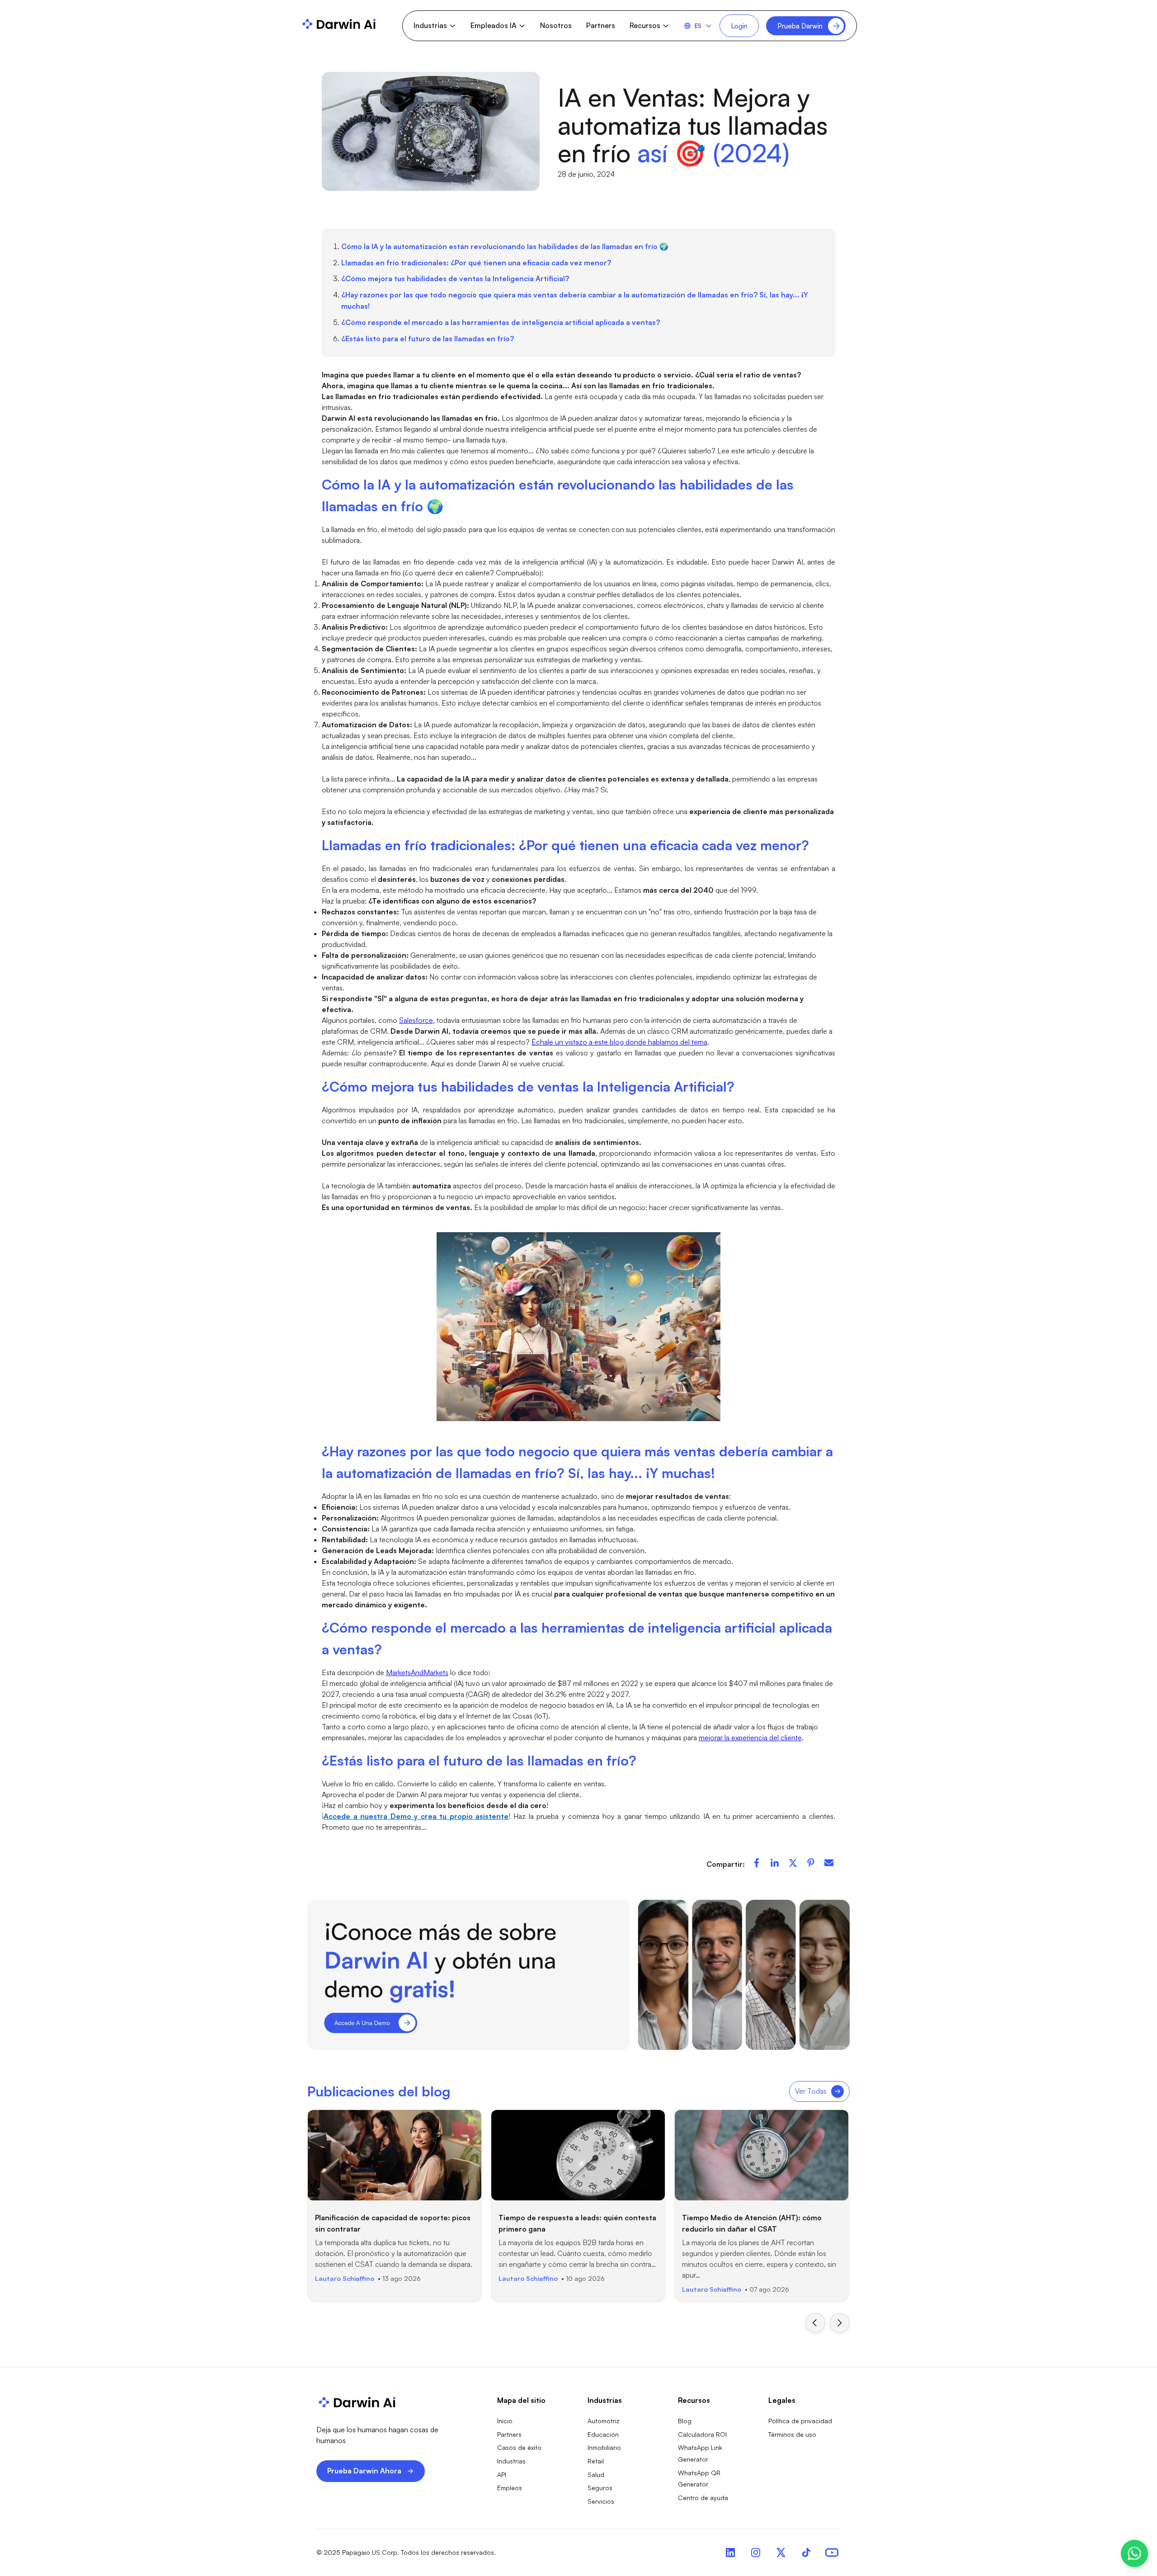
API (502, 2475)
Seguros (600, 2488)
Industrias (511, 2461)
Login (739, 26)
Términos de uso (792, 2434)
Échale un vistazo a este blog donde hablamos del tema (619, 1042)
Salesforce (416, 1020)
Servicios (601, 2501)
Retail (596, 2461)
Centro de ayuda (703, 2498)
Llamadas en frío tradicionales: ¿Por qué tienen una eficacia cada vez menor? (476, 263)
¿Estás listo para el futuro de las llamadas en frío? (428, 339)
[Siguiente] (840, 2323)
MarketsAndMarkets (417, 1672)
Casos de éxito (519, 2447)
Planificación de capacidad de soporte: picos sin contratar (393, 2223)
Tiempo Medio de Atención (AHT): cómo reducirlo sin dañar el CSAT (752, 2223)
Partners (601, 25)
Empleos (510, 2488)
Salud (596, 2475)
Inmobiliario (604, 2447)
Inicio (505, 2421)
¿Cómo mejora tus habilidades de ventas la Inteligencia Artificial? (455, 278)
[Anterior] (815, 2323)
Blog (685, 2421)
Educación (603, 2434)
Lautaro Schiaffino (345, 2278)
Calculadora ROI (702, 2434)
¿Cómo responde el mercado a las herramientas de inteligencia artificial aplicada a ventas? (501, 322)
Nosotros (556, 25)
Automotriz (604, 2421)
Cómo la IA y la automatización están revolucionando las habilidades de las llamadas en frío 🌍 (505, 246)
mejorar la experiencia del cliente (750, 1738)
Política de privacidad (800, 2421)
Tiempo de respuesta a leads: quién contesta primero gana (577, 2223)
